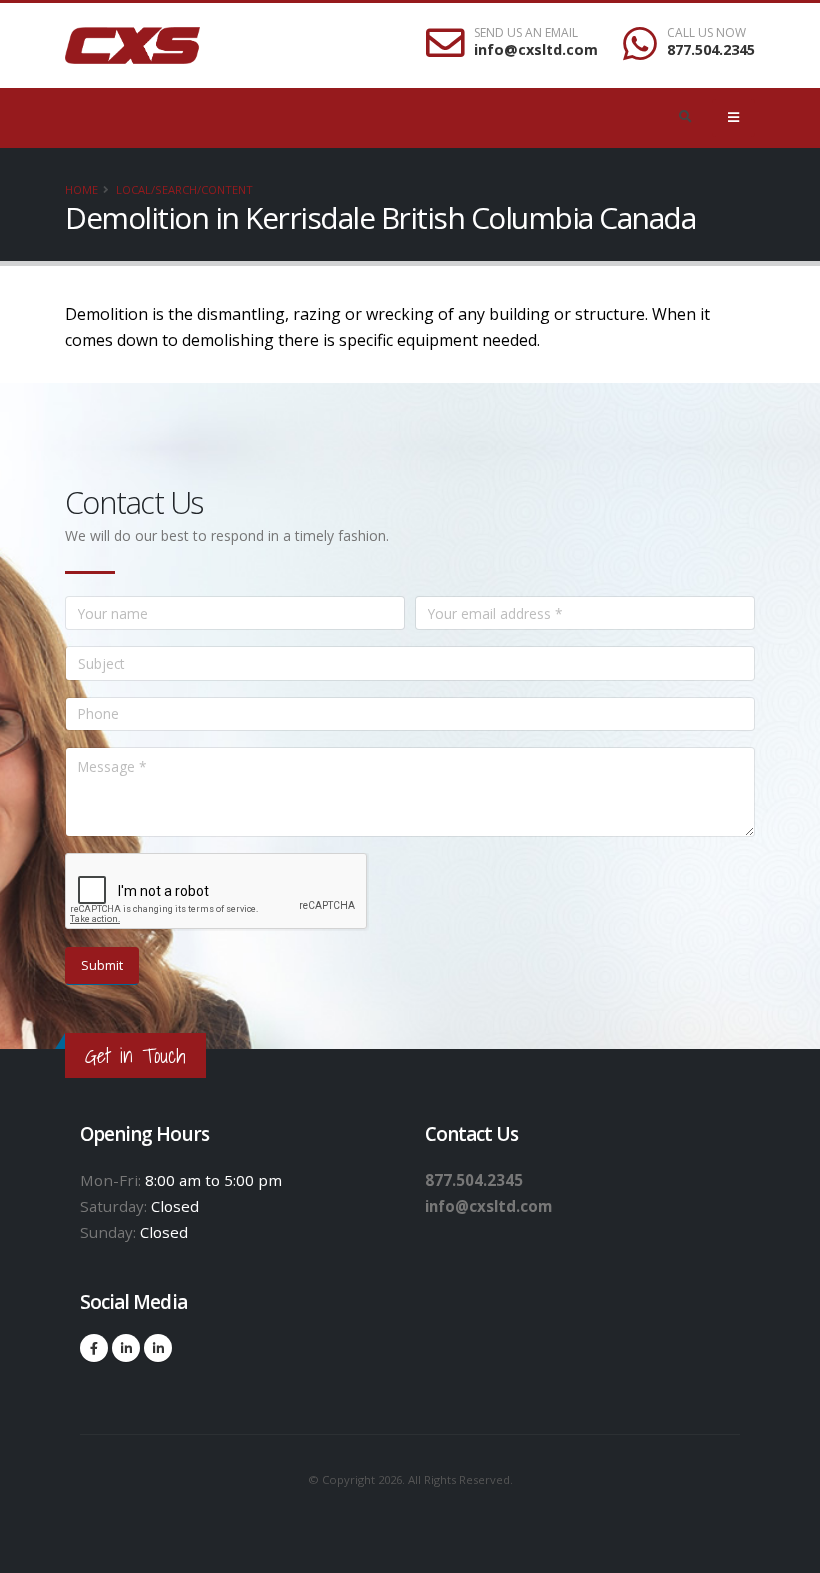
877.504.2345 (711, 49)
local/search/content (184, 189)
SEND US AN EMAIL (526, 33)
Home (81, 189)
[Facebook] (94, 1348)
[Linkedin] (126, 1348)
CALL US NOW (706, 33)
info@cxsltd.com (536, 49)
